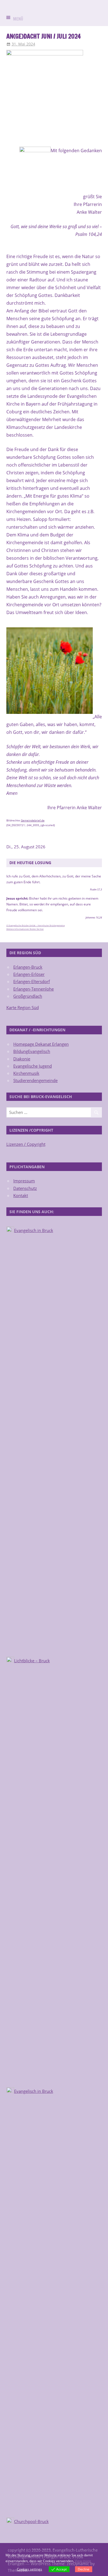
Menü (18, 19)
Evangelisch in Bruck (34, 1230)
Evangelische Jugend (33, 1066)
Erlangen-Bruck (28, 967)
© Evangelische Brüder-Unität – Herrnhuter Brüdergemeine (36, 925)
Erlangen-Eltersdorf (32, 981)
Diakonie (22, 1059)
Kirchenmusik (26, 1073)
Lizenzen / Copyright (26, 1144)
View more (83, 2561)
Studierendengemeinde (35, 1080)
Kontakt (21, 1195)
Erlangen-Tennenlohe (34, 989)
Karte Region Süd (23, 1007)
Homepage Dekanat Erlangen (41, 1044)
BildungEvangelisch (32, 1051)
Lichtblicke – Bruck (32, 1661)
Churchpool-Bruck (31, 2521)
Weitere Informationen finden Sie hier (25, 929)
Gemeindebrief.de (33, 820)
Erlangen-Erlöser (29, 974)
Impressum (24, 1181)
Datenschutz (25, 1188)
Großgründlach (28, 996)
